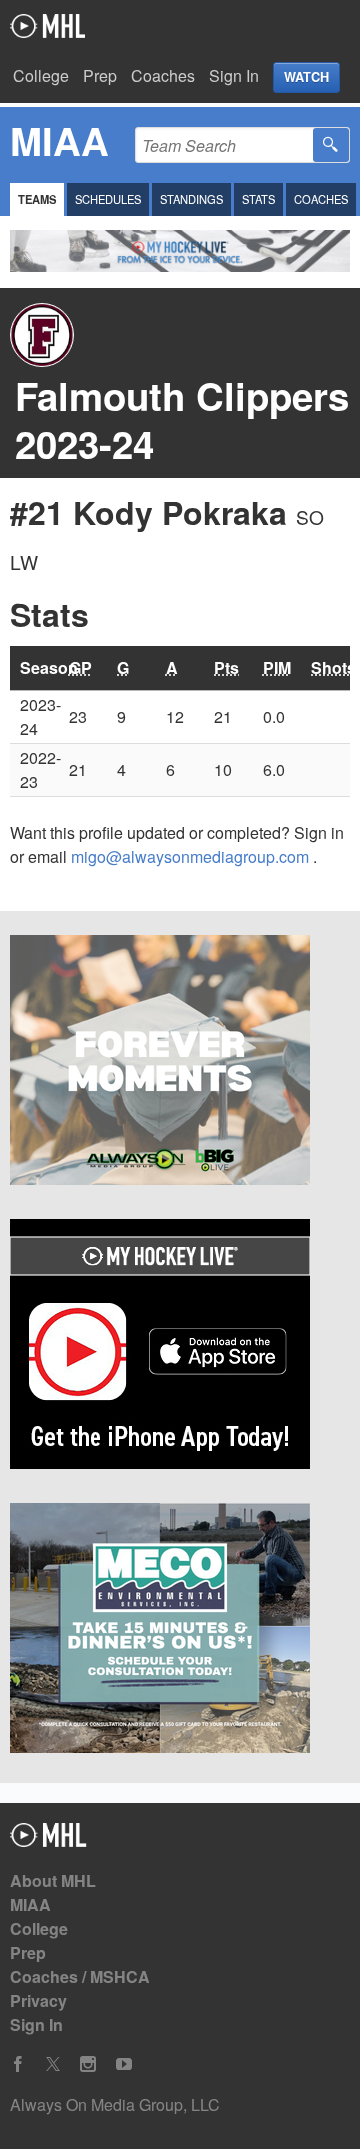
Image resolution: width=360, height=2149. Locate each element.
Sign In (234, 75)
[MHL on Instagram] (88, 2064)
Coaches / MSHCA (80, 1976)
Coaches (163, 75)
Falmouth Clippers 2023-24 (182, 419)
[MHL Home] (48, 1840)
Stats (258, 199)
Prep (100, 75)
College (41, 75)
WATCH (306, 77)
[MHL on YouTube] (124, 2064)
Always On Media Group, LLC (115, 2104)
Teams (37, 199)
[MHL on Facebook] (18, 2064)
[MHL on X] (53, 2064)
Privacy (38, 2000)
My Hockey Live (47, 26)
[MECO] (180, 1631)
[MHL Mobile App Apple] (180, 1347)
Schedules (108, 199)
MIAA (30, 1904)
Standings (191, 199)
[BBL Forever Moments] (180, 1063)
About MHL (53, 1880)
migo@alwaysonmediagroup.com (192, 856)
